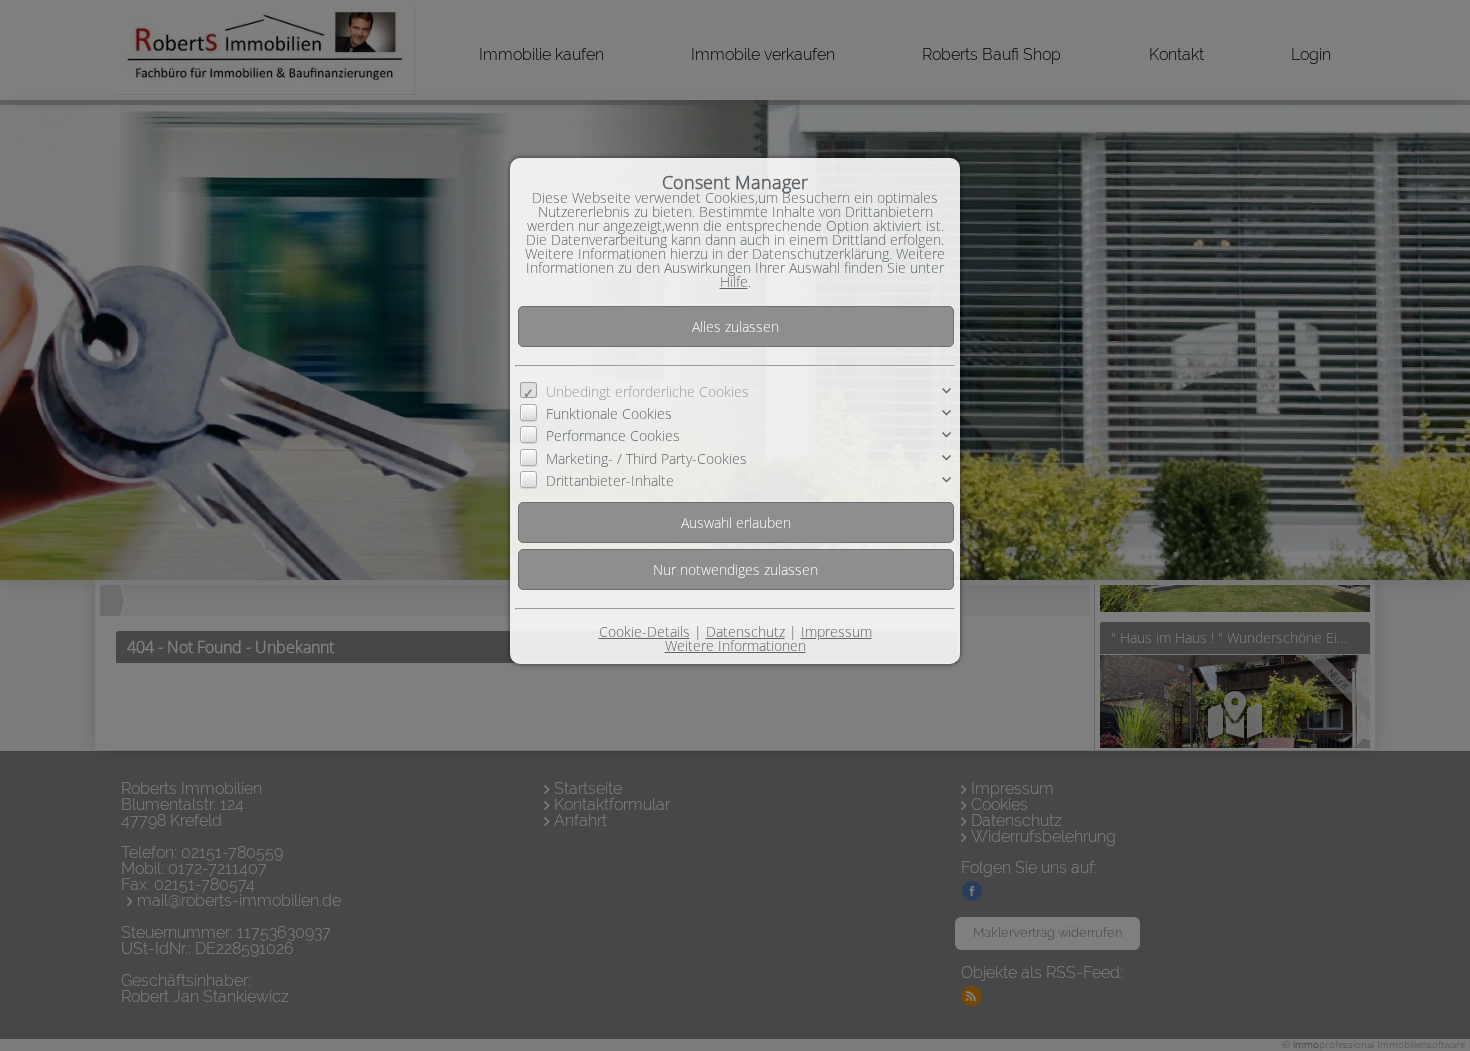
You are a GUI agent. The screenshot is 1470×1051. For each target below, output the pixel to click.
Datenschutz (745, 631)
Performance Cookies (613, 435)
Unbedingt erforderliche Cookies (647, 391)
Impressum (836, 631)
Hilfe (734, 281)
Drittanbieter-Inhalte (610, 480)
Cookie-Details (644, 631)
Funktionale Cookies (609, 413)
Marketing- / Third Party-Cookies (646, 458)
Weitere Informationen (735, 645)
